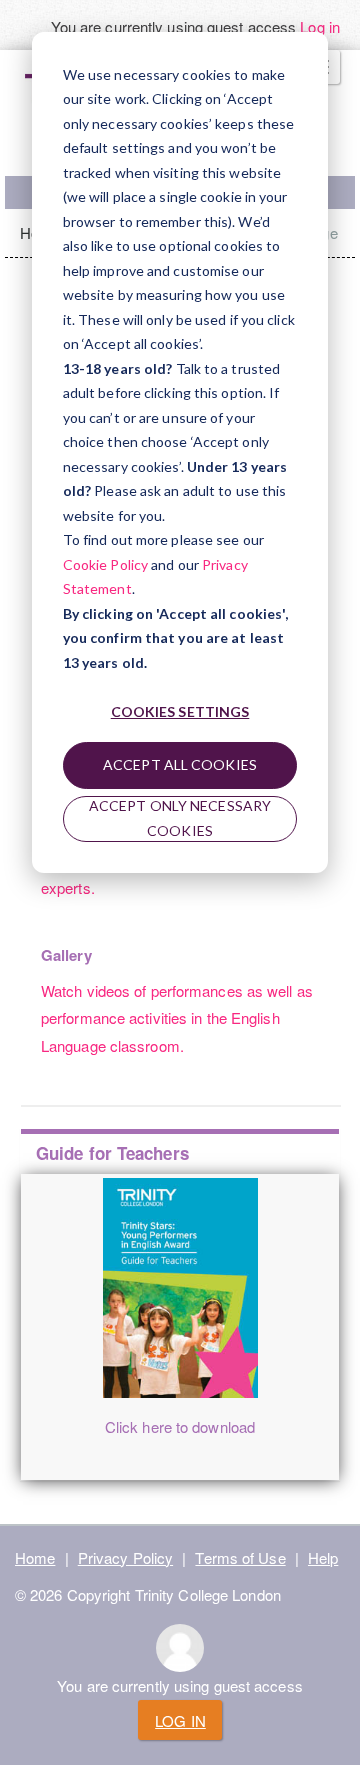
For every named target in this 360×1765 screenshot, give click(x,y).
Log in (320, 26)
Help (323, 1557)
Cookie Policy (105, 564)
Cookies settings (180, 711)
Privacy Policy (125, 1557)
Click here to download (180, 1426)
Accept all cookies (180, 764)
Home (35, 1557)
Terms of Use (240, 1557)
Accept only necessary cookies (180, 818)
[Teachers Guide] (180, 1288)
